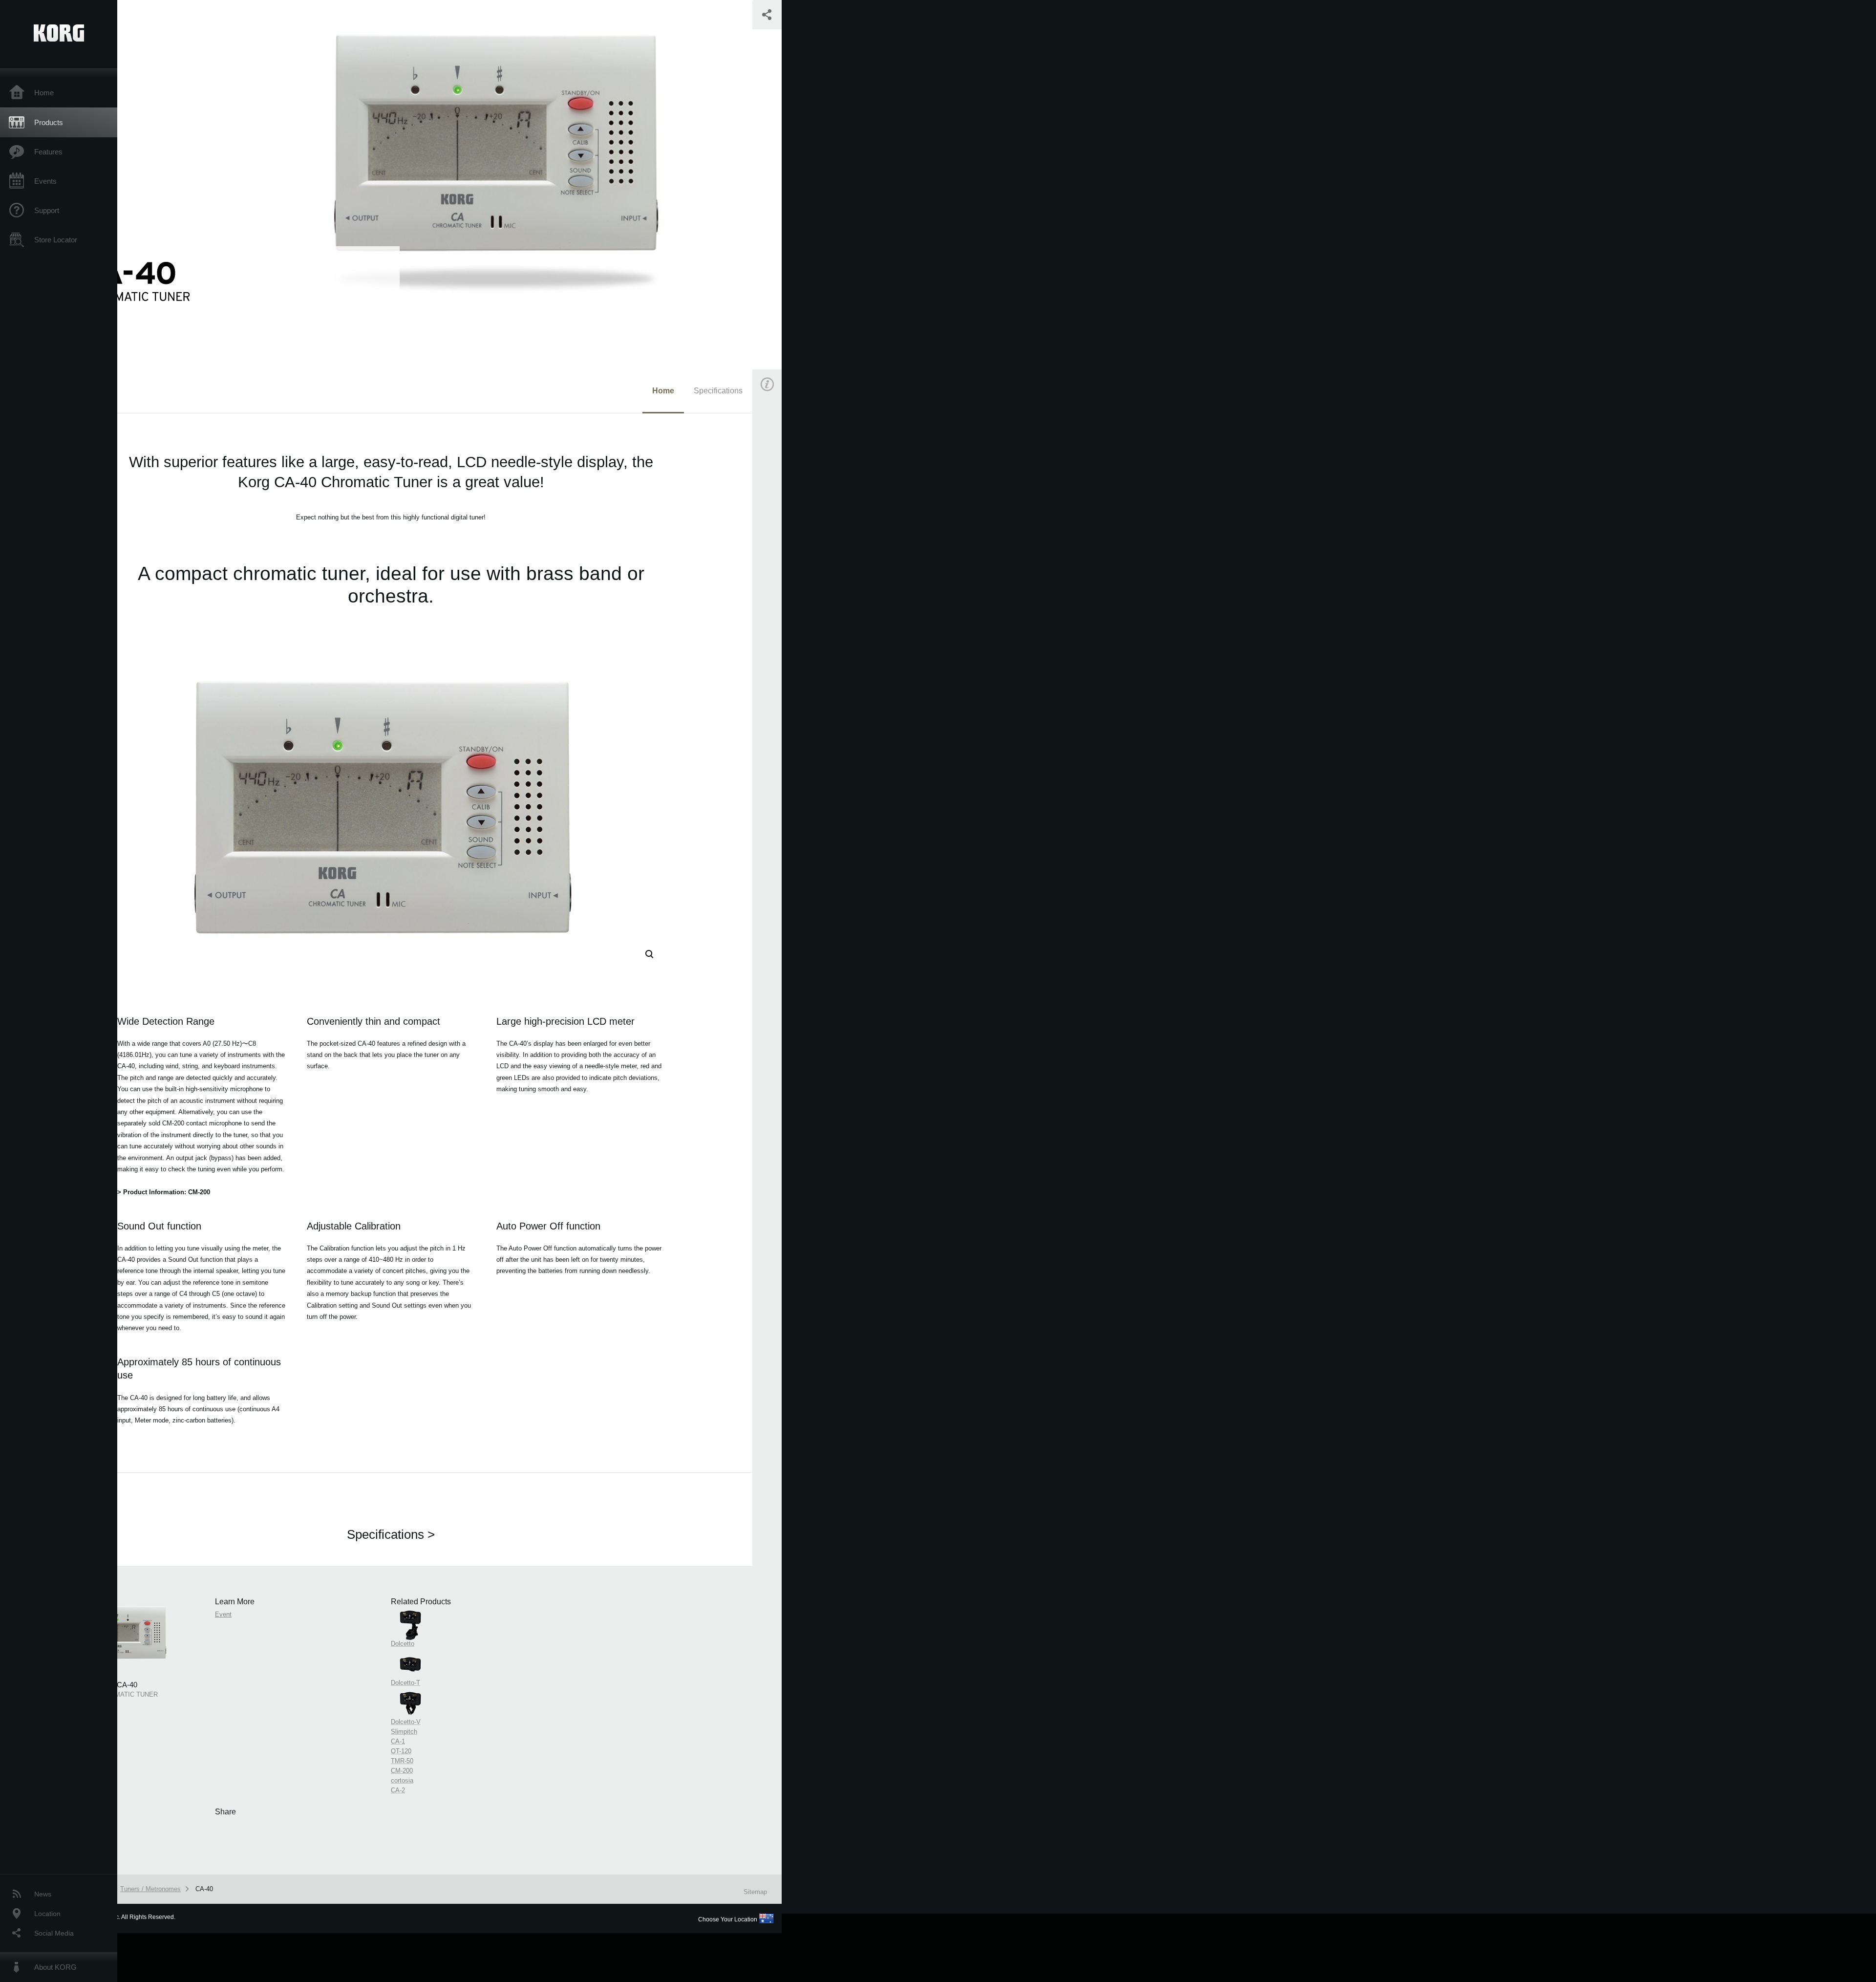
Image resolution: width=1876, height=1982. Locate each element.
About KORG (55, 1967)
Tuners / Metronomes (150, 1889)
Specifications (718, 391)
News (43, 1894)
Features (48, 152)
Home (44, 93)
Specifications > (391, 1534)
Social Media (54, 1933)
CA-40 (204, 1889)
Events (45, 181)
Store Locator (56, 240)
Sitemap (755, 1892)
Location (47, 1914)
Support (47, 210)
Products (49, 122)
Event (775, 556)
